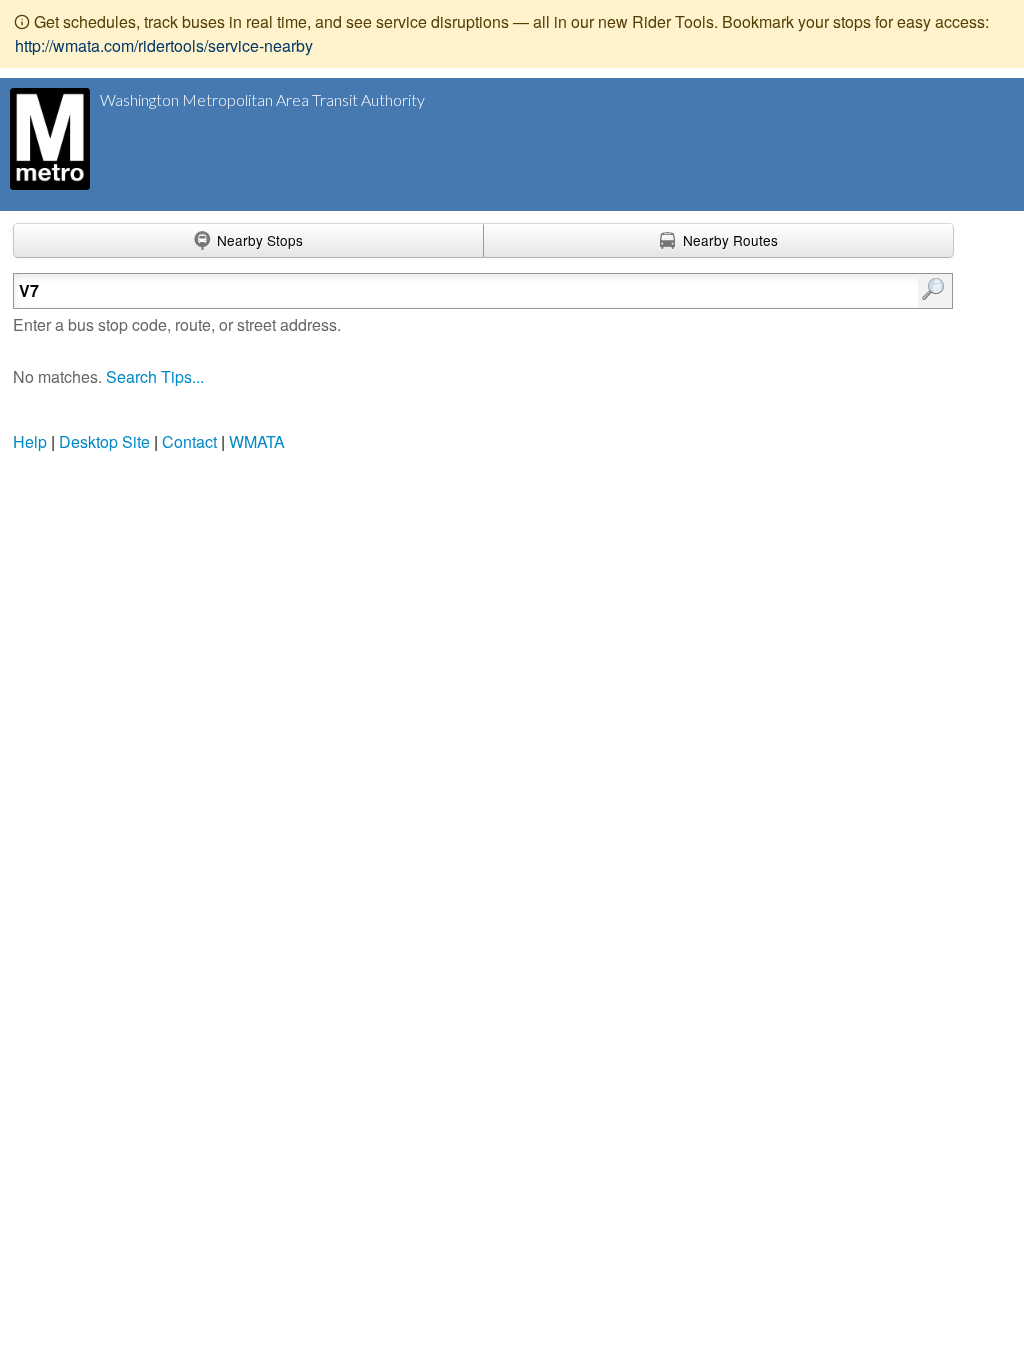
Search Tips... (155, 376)
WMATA (257, 441)
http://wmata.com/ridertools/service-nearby (164, 45)
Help (30, 441)
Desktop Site (104, 441)
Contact (189, 441)
